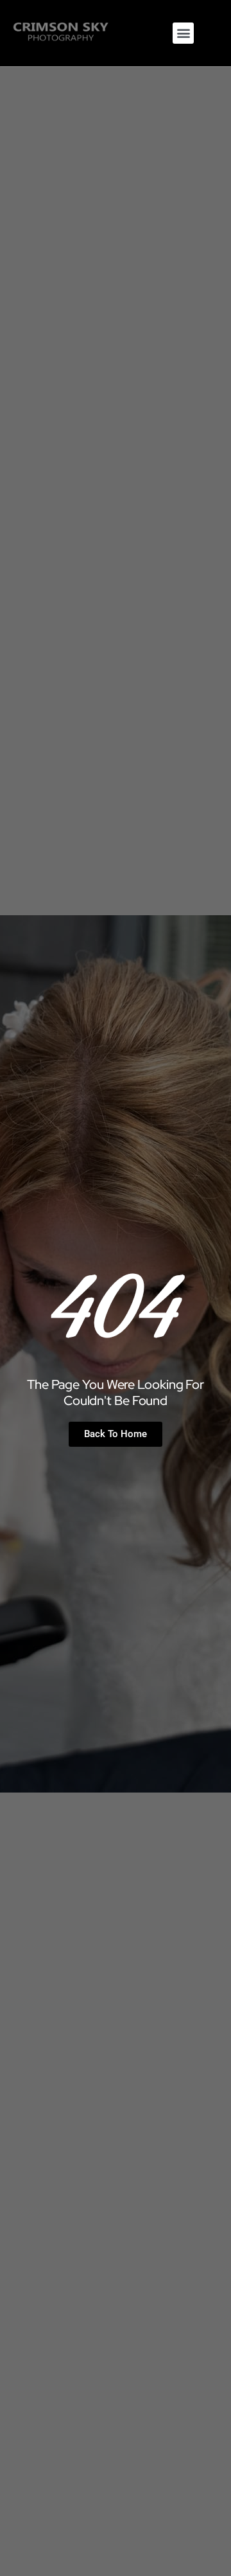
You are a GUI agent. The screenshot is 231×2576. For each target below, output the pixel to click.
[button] (183, 33)
